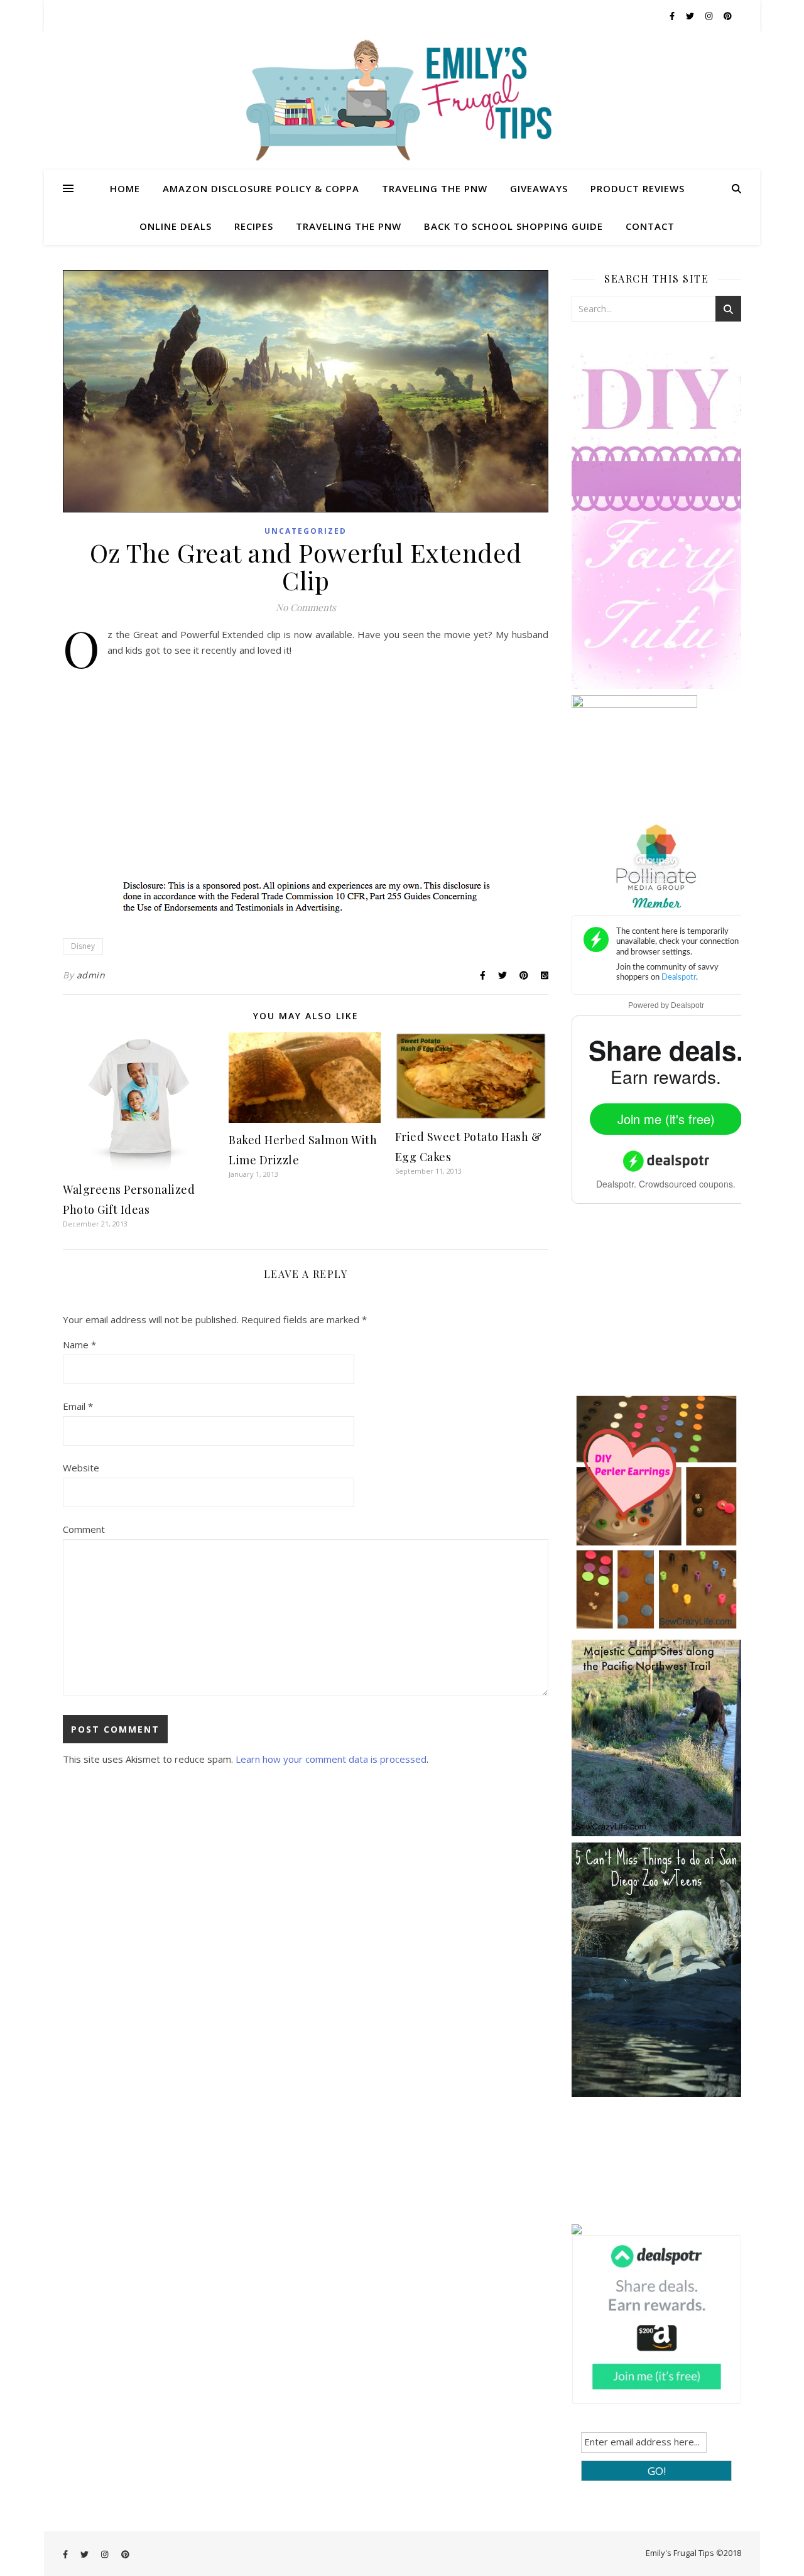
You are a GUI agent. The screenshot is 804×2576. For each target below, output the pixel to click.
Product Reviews (638, 188)
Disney (83, 946)
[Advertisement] (666, 1307)
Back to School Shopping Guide (513, 226)
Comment (84, 1529)
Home (125, 188)
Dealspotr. (616, 1184)
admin (91, 975)
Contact (650, 226)
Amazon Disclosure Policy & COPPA (261, 188)
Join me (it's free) (666, 1119)
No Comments (306, 607)
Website (81, 1468)
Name (79, 1345)
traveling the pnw (349, 226)
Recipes (254, 226)
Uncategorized (306, 531)
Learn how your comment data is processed (331, 1759)
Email (78, 1406)
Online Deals (176, 226)
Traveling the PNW (435, 188)
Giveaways (539, 188)
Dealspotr (687, 1005)
